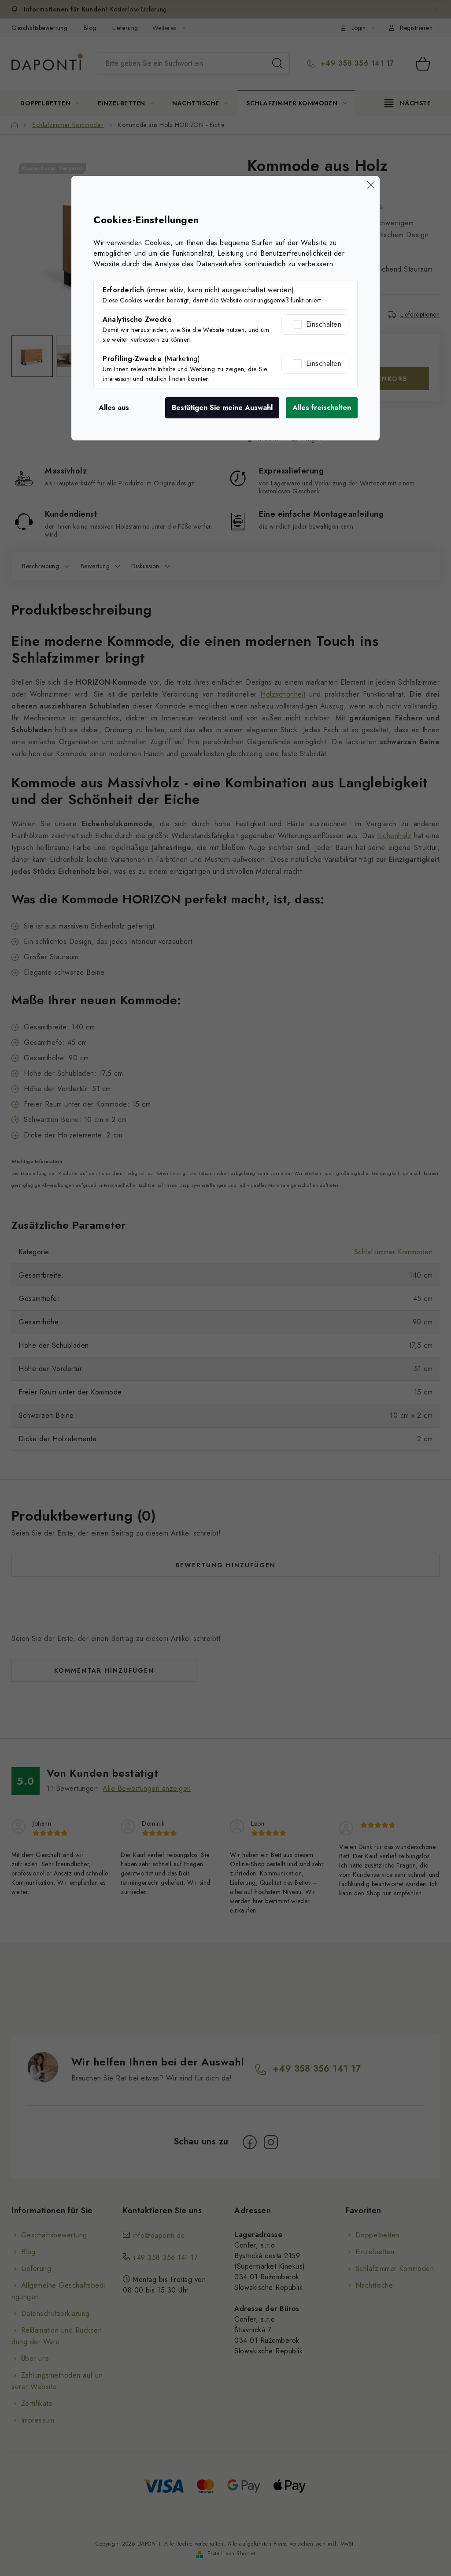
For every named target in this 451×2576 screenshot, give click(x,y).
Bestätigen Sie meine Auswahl (222, 408)
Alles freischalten (322, 408)
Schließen (371, 185)
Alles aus (114, 408)
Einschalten (324, 324)
